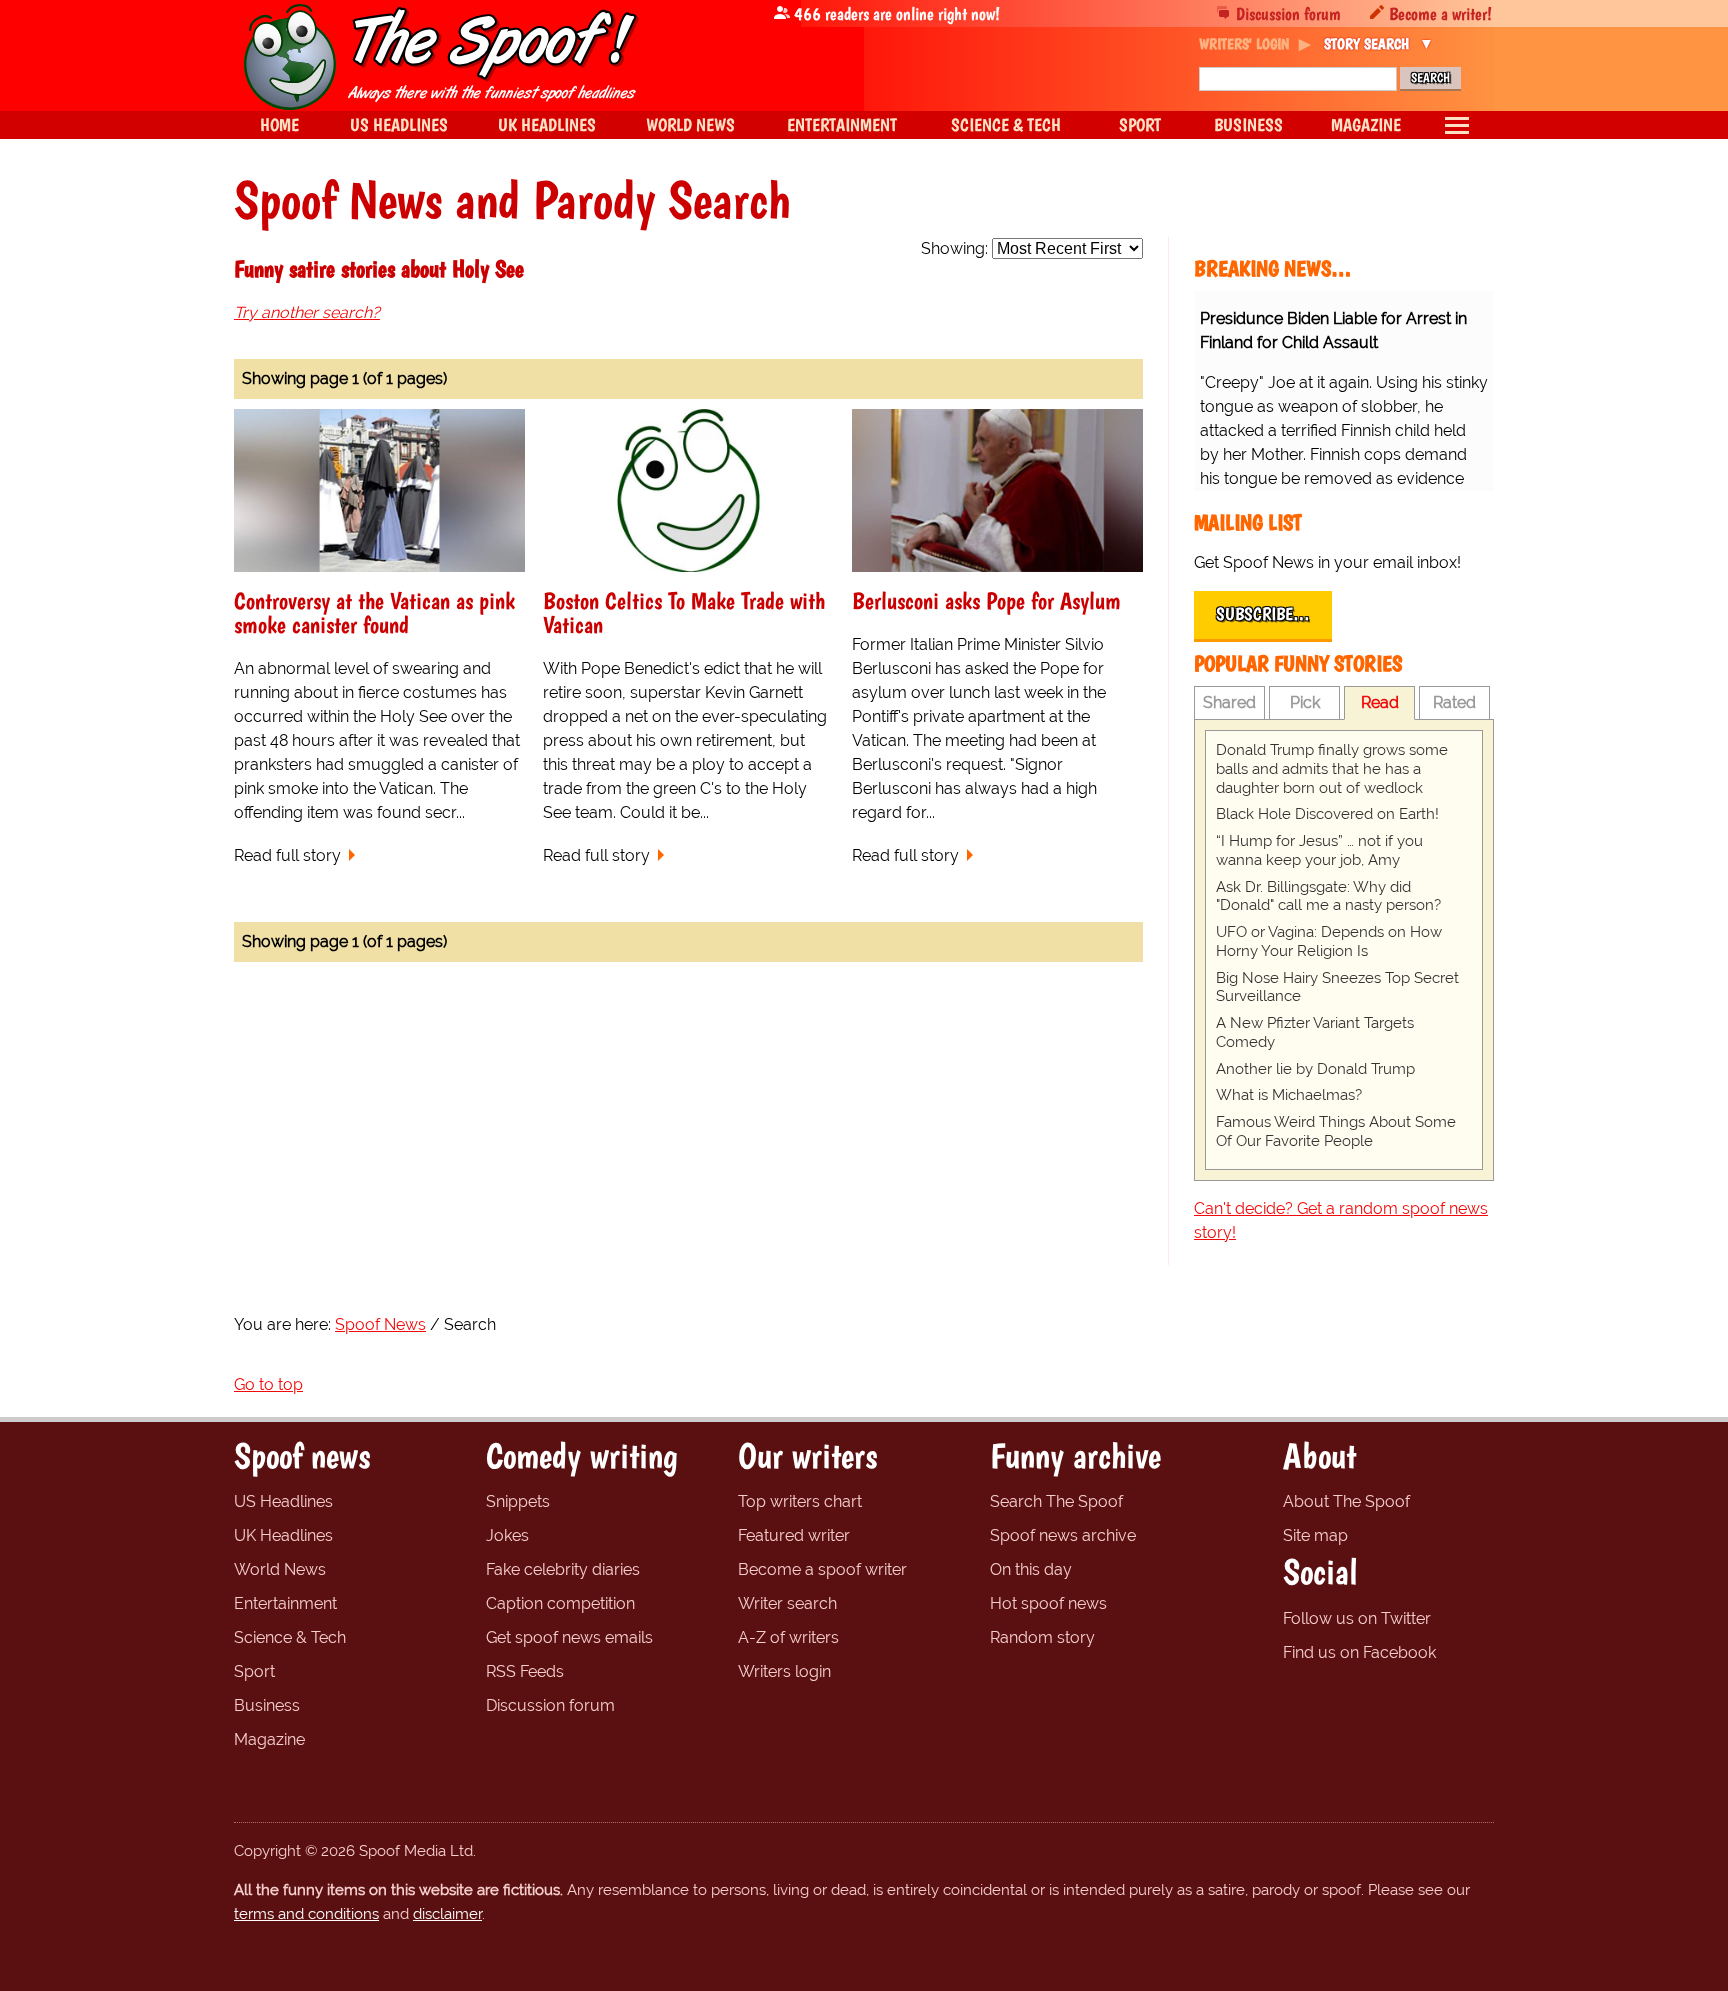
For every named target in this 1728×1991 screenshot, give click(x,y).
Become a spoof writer (822, 1569)
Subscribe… (1263, 614)
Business (267, 1705)
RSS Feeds (525, 1671)
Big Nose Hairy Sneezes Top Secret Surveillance (1337, 987)
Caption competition (560, 1603)
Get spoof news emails (569, 1637)
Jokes (507, 1535)
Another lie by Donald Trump (1315, 1069)
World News (280, 1569)
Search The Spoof (1056, 1501)
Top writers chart (800, 1501)
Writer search (787, 1603)
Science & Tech (290, 1637)
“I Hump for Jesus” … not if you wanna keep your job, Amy (1319, 850)
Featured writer (794, 1535)
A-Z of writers (788, 1637)
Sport (254, 1671)
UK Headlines (283, 1535)
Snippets (518, 1501)
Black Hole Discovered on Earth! (1327, 814)
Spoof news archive (1063, 1535)
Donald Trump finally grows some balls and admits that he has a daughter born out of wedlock (1332, 769)
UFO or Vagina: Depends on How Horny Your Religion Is (1329, 941)
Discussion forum (1288, 13)
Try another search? (307, 312)
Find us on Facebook (1359, 1652)
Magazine (269, 1739)
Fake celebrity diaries (563, 1569)
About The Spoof (1346, 1501)
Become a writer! (1440, 13)
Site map (1315, 1535)
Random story (1042, 1637)
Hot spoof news (1048, 1603)
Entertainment (285, 1603)
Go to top (268, 1384)
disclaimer (447, 1914)
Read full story (287, 855)
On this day (1031, 1569)
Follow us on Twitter (1357, 1618)
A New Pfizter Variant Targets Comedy (1315, 1032)
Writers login (784, 1671)
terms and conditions (306, 1914)
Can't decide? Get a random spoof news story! (1341, 1220)
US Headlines (283, 1501)
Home (279, 124)
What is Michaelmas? (1289, 1095)
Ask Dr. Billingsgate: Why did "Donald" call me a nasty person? (1328, 896)
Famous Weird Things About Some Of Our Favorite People (1336, 1131)
